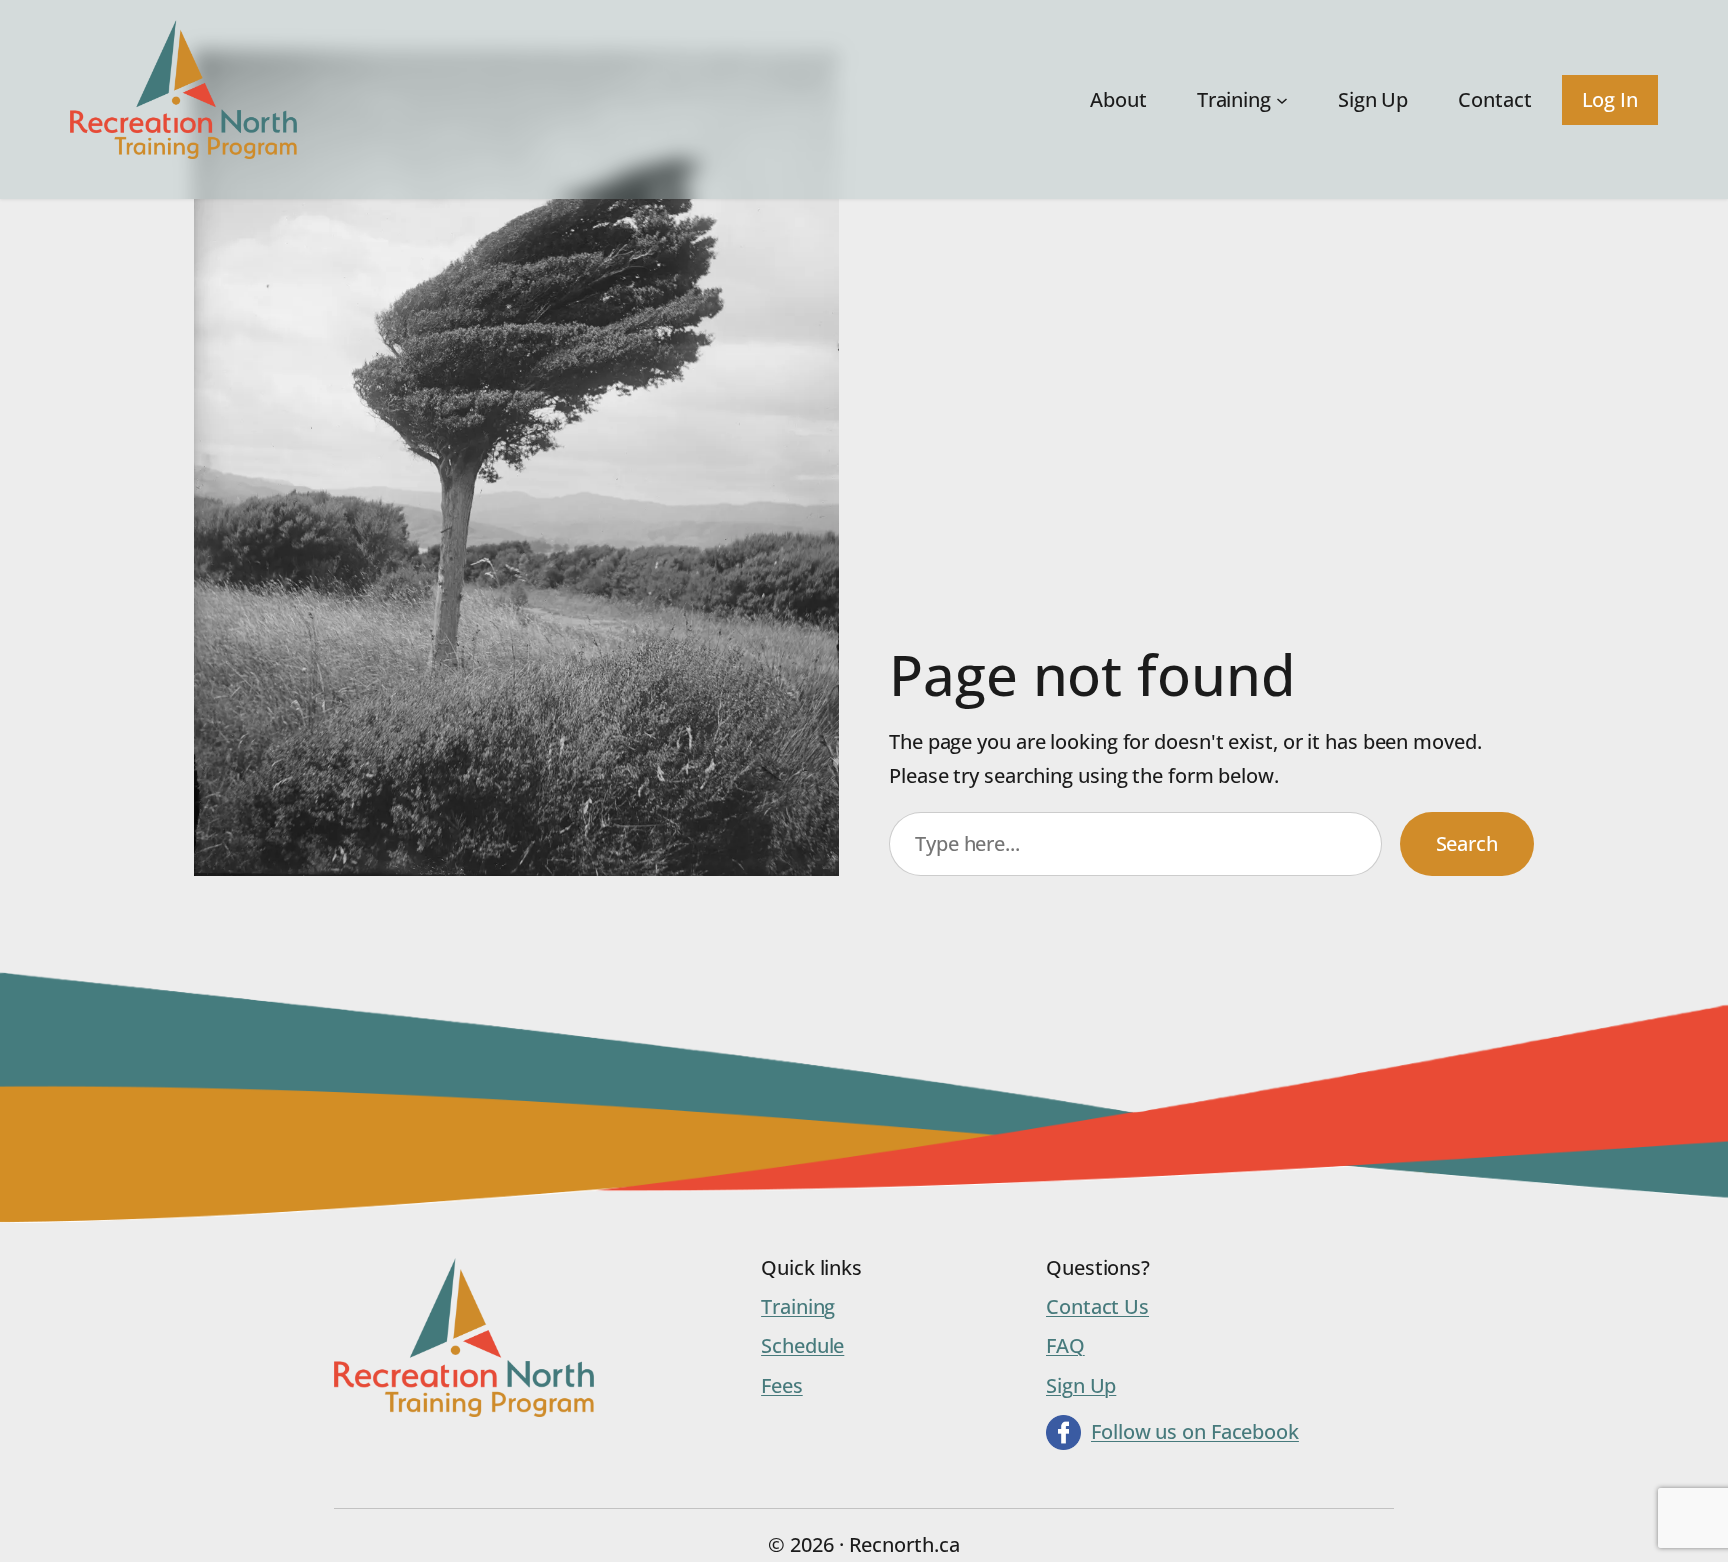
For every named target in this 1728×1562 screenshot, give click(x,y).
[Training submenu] (1282, 100)
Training (798, 1306)
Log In (1610, 99)
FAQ (1065, 1345)
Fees (782, 1385)
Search (1467, 843)
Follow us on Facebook (1195, 1431)
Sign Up (1081, 1385)
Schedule (802, 1345)
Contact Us (1097, 1306)
